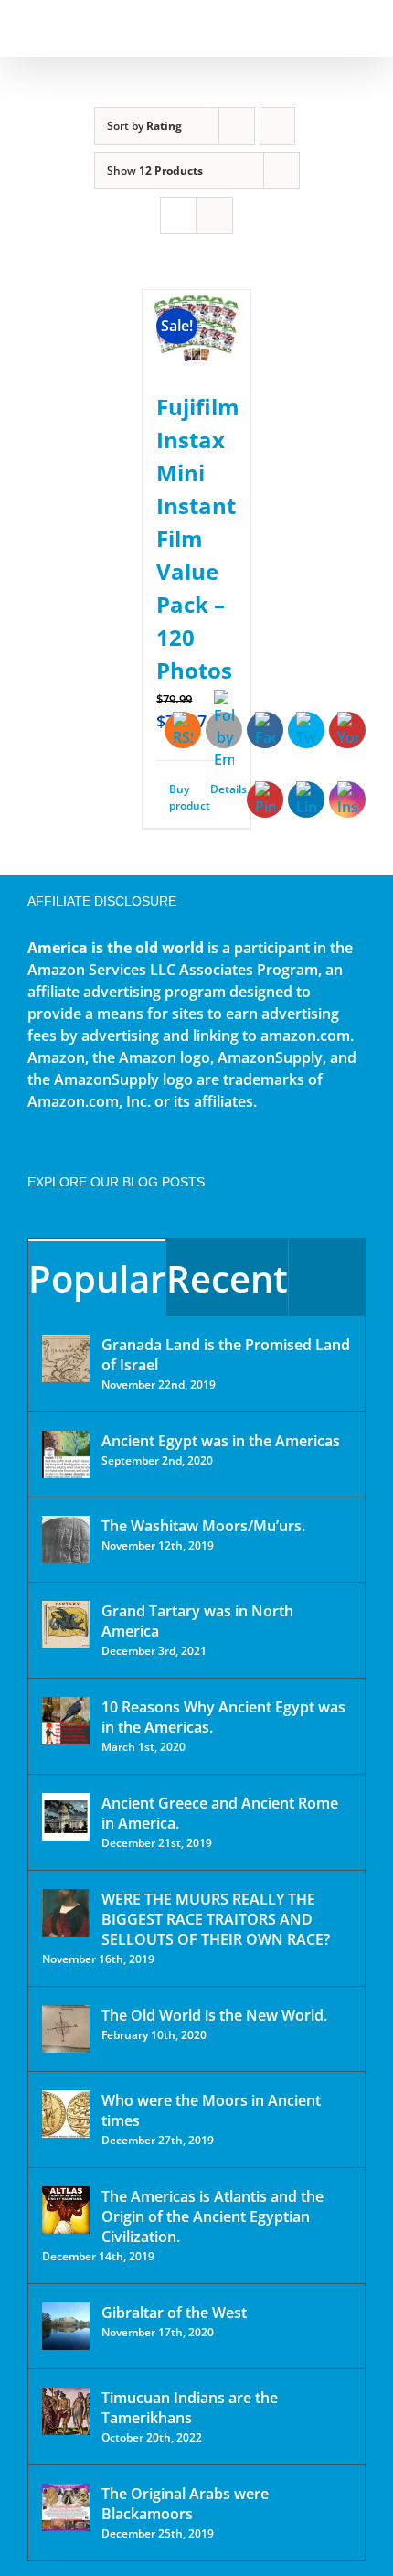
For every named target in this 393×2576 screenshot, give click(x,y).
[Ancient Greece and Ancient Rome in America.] (66, 1817)
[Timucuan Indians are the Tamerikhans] (66, 2411)
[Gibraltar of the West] (66, 2326)
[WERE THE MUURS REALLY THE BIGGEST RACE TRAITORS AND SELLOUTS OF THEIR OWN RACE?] (66, 1913)
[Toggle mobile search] (325, 28)
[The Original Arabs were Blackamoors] (66, 2507)
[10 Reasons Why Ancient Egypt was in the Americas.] (66, 1721)
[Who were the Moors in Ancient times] (66, 2114)
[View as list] (214, 215)
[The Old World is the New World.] (66, 2029)
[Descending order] (277, 126)
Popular (97, 1278)
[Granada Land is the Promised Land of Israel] (66, 1358)
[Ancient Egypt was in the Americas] (66, 1454)
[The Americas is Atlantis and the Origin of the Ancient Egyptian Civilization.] (66, 2210)
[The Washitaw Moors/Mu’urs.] (66, 1540)
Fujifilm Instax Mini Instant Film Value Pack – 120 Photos (198, 538)
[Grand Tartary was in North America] (66, 1624)
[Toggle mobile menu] (358, 28)
